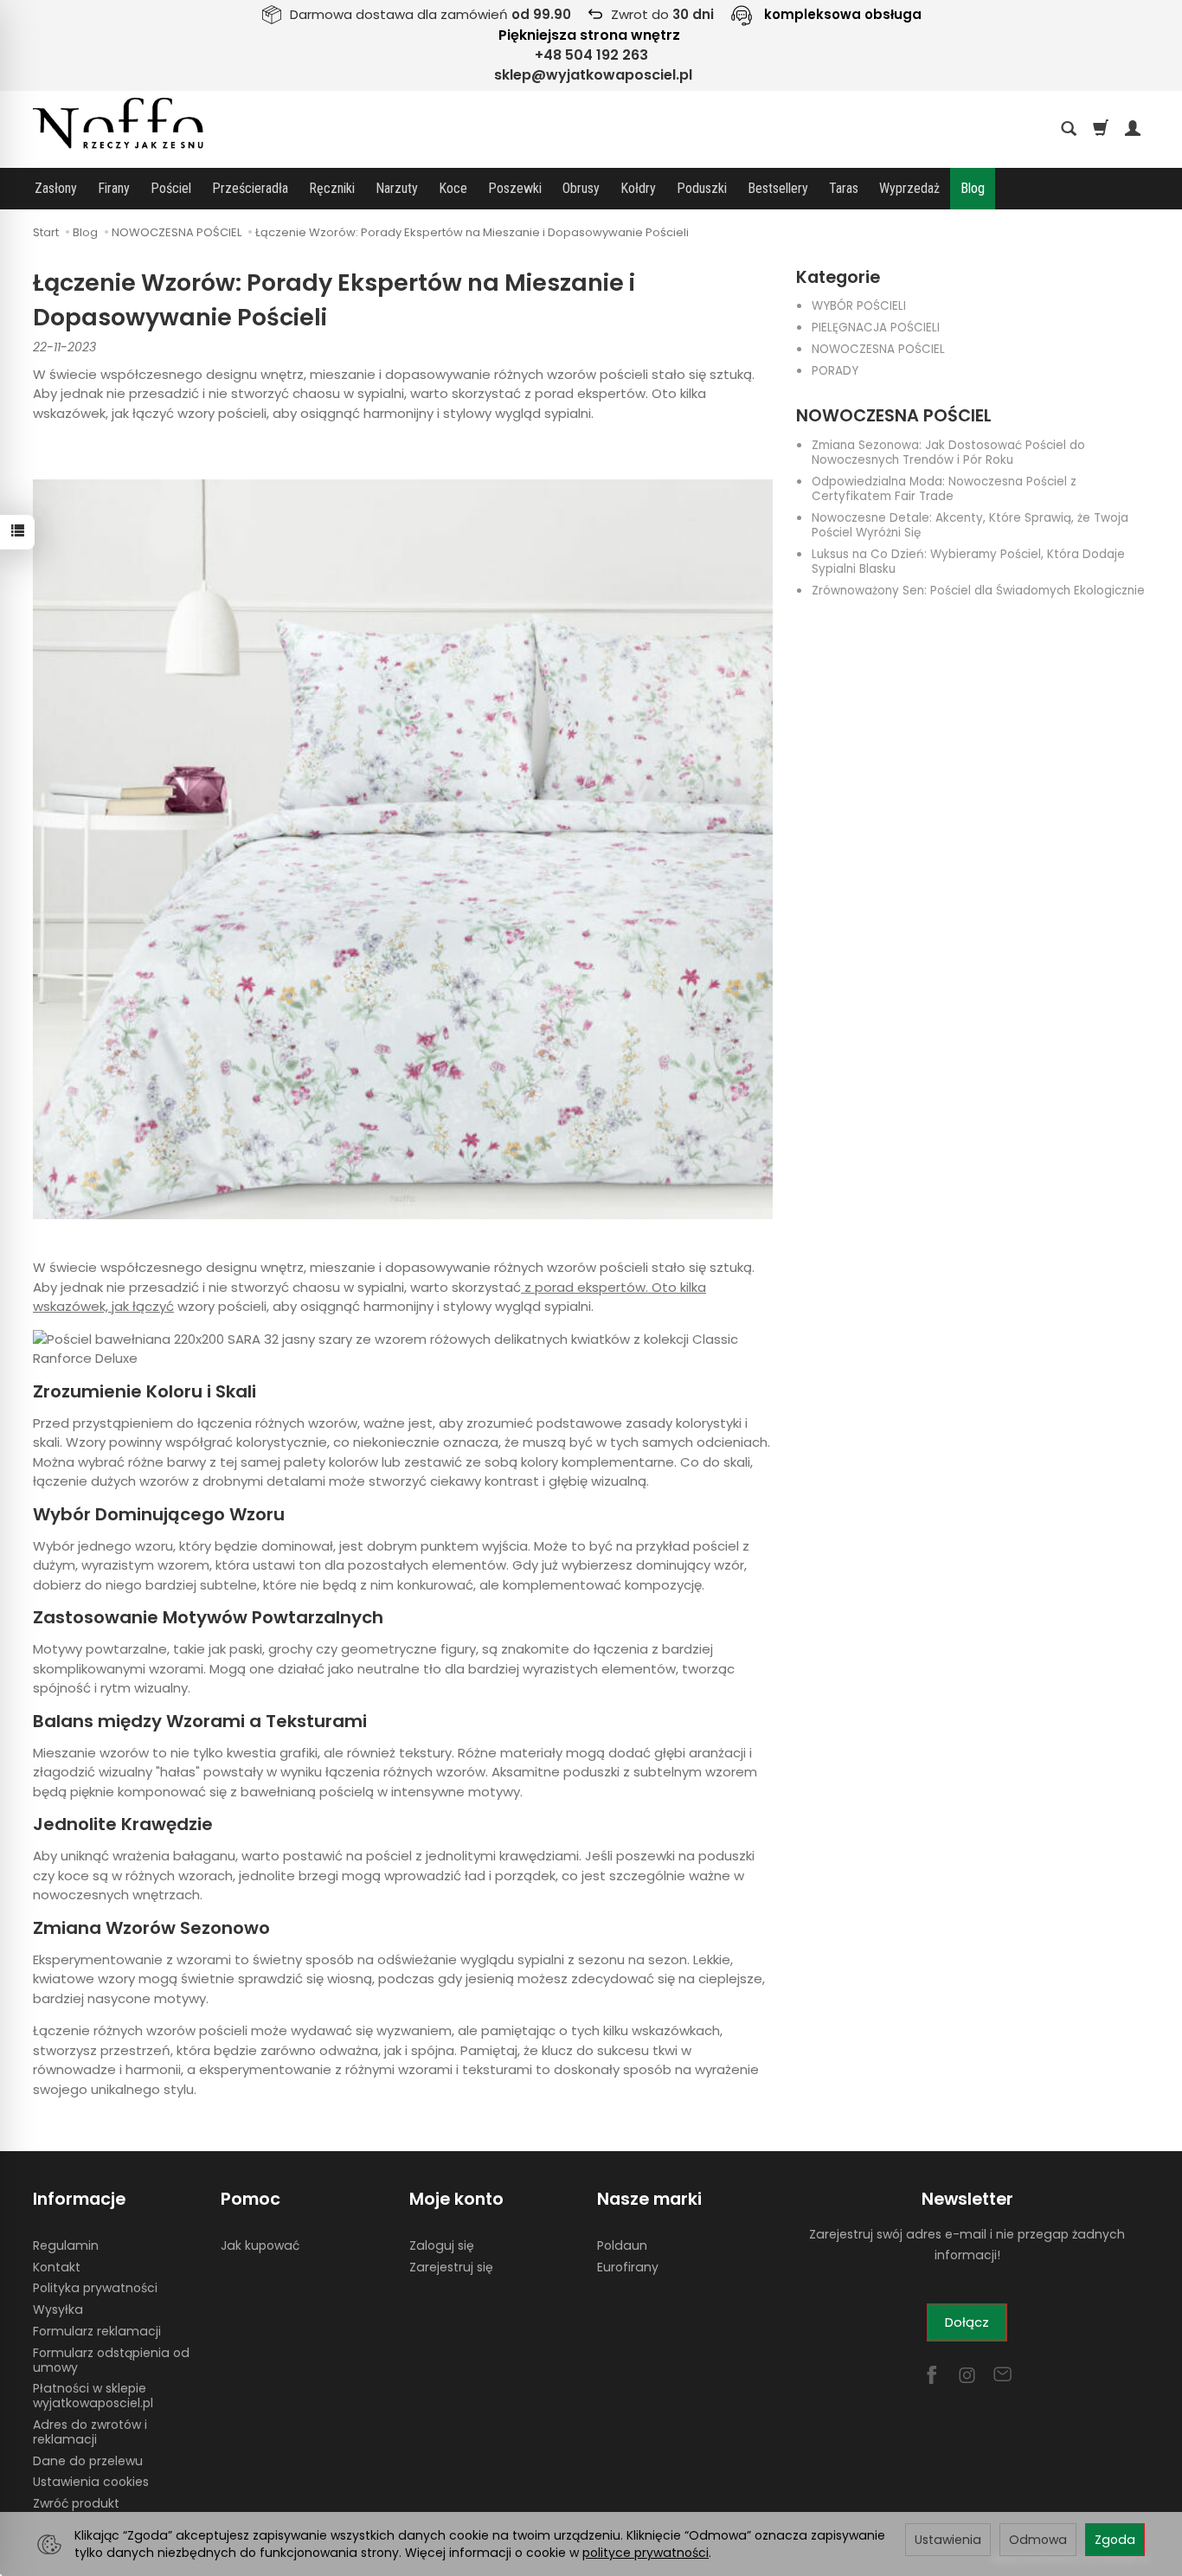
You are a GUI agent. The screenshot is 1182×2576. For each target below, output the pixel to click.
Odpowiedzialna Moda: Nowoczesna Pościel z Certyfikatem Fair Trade (944, 489)
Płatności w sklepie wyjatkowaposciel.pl (93, 2396)
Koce (453, 188)
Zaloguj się (442, 2245)
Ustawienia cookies (91, 2482)
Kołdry (638, 188)
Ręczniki (332, 188)
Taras (844, 188)
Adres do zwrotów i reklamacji (90, 2432)
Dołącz (967, 2322)
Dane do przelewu (88, 2461)
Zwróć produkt (76, 2503)
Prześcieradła (250, 188)
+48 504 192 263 (591, 55)
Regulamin (66, 2245)
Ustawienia (948, 2540)
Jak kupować (260, 2245)
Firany (114, 188)
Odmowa (1038, 2540)
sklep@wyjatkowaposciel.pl (593, 75)
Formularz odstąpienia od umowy (111, 2360)
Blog (973, 188)
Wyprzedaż (909, 188)
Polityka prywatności (95, 2288)
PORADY (835, 371)
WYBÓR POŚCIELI (859, 306)
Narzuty (397, 188)
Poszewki (515, 188)
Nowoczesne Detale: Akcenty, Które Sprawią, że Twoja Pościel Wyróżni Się (970, 525)
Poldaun (622, 2245)
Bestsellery (778, 188)
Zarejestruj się (451, 2267)
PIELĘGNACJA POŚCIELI (876, 328)
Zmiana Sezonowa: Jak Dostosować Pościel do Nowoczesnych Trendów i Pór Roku (948, 453)
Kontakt (57, 2267)
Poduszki (702, 188)
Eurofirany (628, 2267)
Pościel (171, 188)
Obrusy (581, 188)
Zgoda (1115, 2540)
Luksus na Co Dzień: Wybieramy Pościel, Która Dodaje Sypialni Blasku (968, 562)
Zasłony (56, 188)
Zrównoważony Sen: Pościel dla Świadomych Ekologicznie (978, 591)
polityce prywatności (646, 2553)
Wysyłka (58, 2309)
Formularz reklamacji (97, 2331)
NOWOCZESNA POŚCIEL (878, 349)
